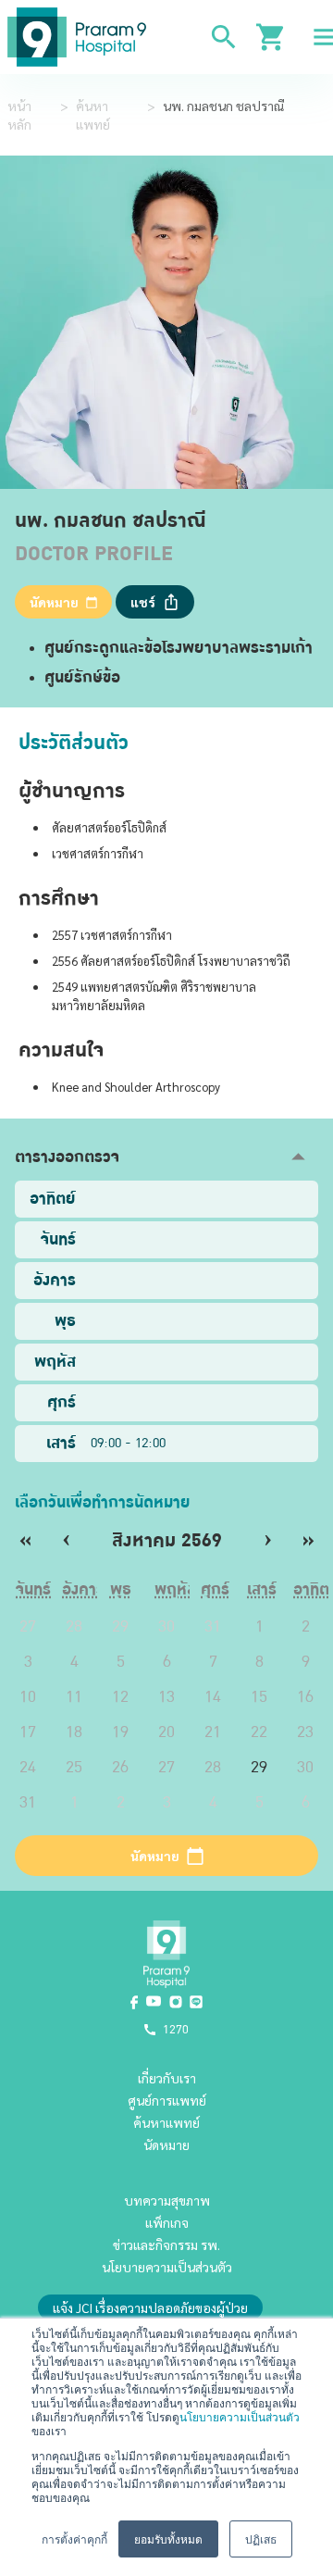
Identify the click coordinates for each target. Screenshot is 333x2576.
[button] (166, 1157)
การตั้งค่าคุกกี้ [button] (74, 2538)
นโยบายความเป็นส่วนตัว (240, 2416)
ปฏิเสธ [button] (261, 2538)
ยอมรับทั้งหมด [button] (168, 2538)
